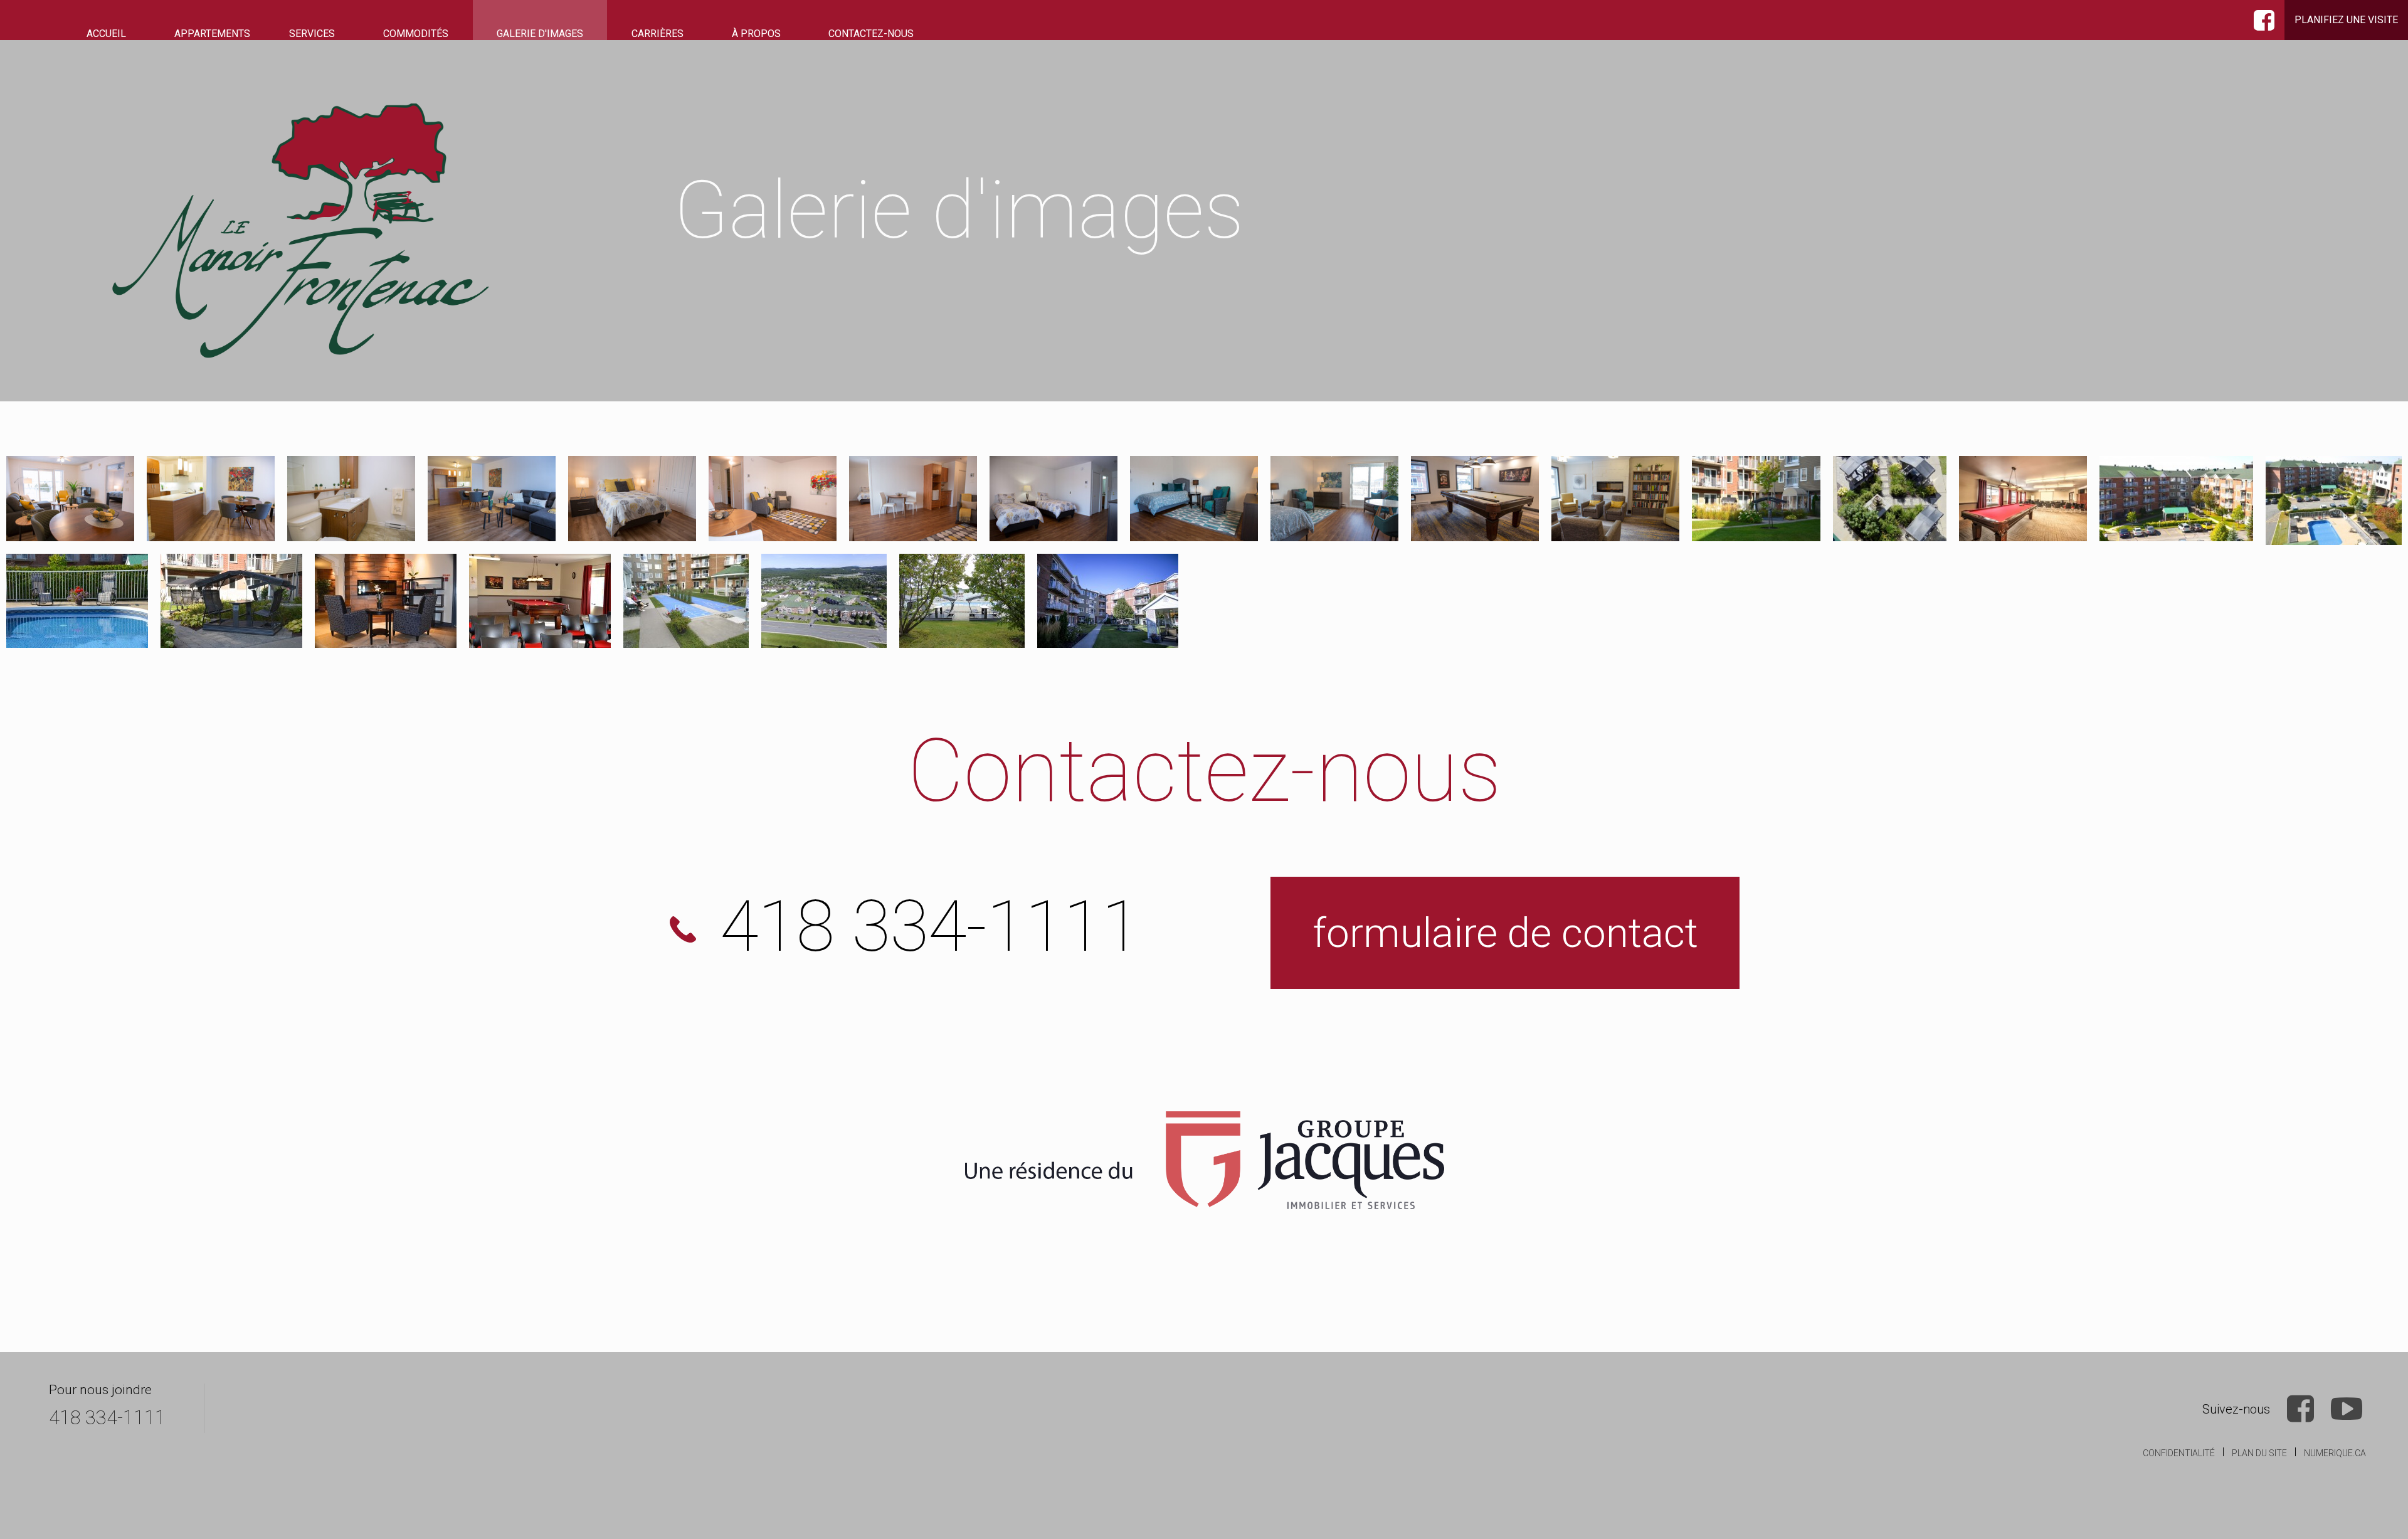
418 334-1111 (107, 1418)
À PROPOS (756, 34)
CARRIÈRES (657, 34)
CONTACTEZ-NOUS (871, 34)
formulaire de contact (1505, 933)
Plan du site (2259, 1453)
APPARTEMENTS (212, 34)
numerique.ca (2335, 1453)
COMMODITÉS (416, 34)
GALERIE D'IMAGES (540, 34)
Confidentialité (2179, 1453)
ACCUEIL (106, 34)
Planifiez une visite (2346, 20)
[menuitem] (107, 34)
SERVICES (312, 34)
